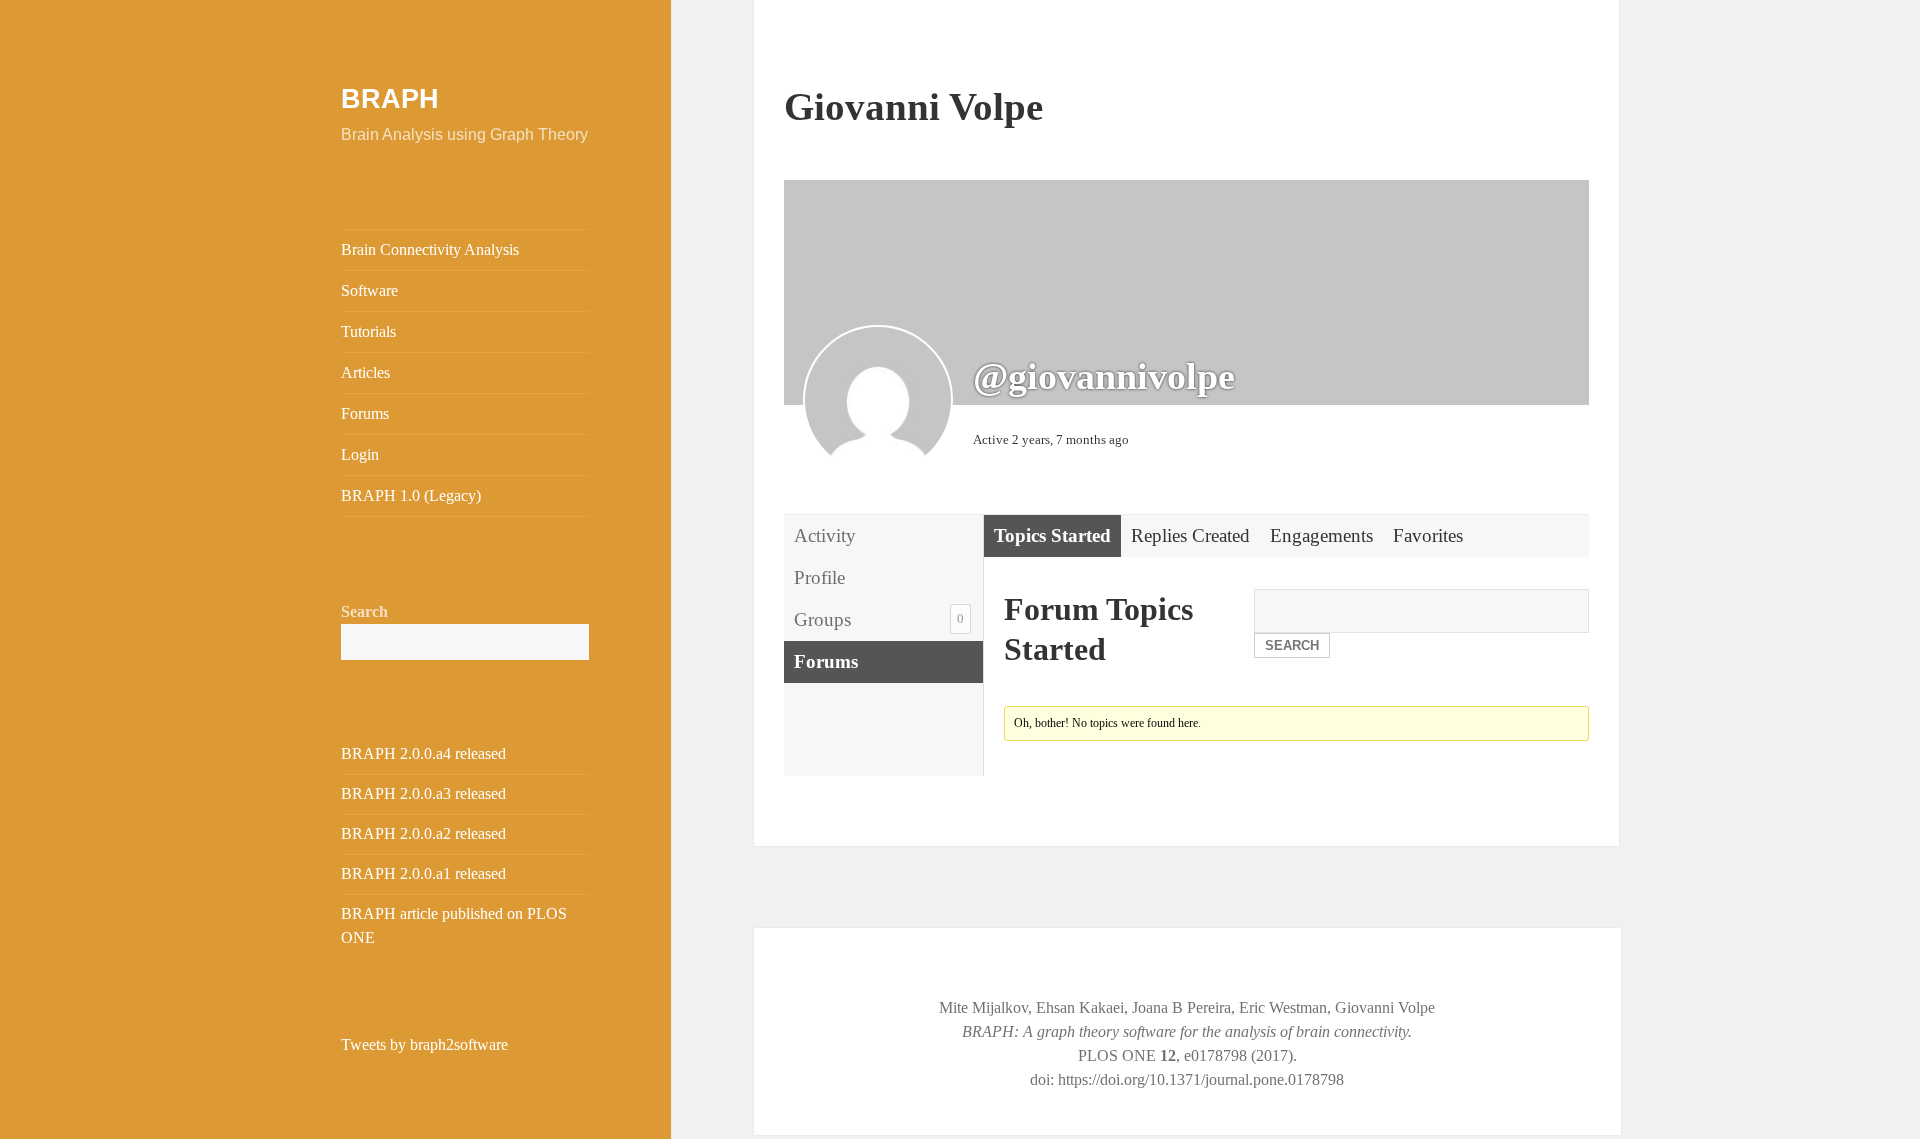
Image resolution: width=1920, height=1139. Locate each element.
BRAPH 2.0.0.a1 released (423, 873)
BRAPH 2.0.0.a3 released (423, 793)
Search (364, 611)
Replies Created (1190, 535)
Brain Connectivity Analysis (430, 249)
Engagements (1321, 535)
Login (360, 454)
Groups (879, 619)
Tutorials (368, 331)
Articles (365, 372)
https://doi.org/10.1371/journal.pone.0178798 (1201, 1079)
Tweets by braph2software (424, 1044)
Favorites (1428, 535)
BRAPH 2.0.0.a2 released (423, 833)
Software (369, 290)
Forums (365, 413)
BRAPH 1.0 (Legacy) (411, 495)
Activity (825, 535)
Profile (819, 577)
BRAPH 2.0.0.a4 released (423, 753)
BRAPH (390, 99)
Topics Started (1052, 535)
